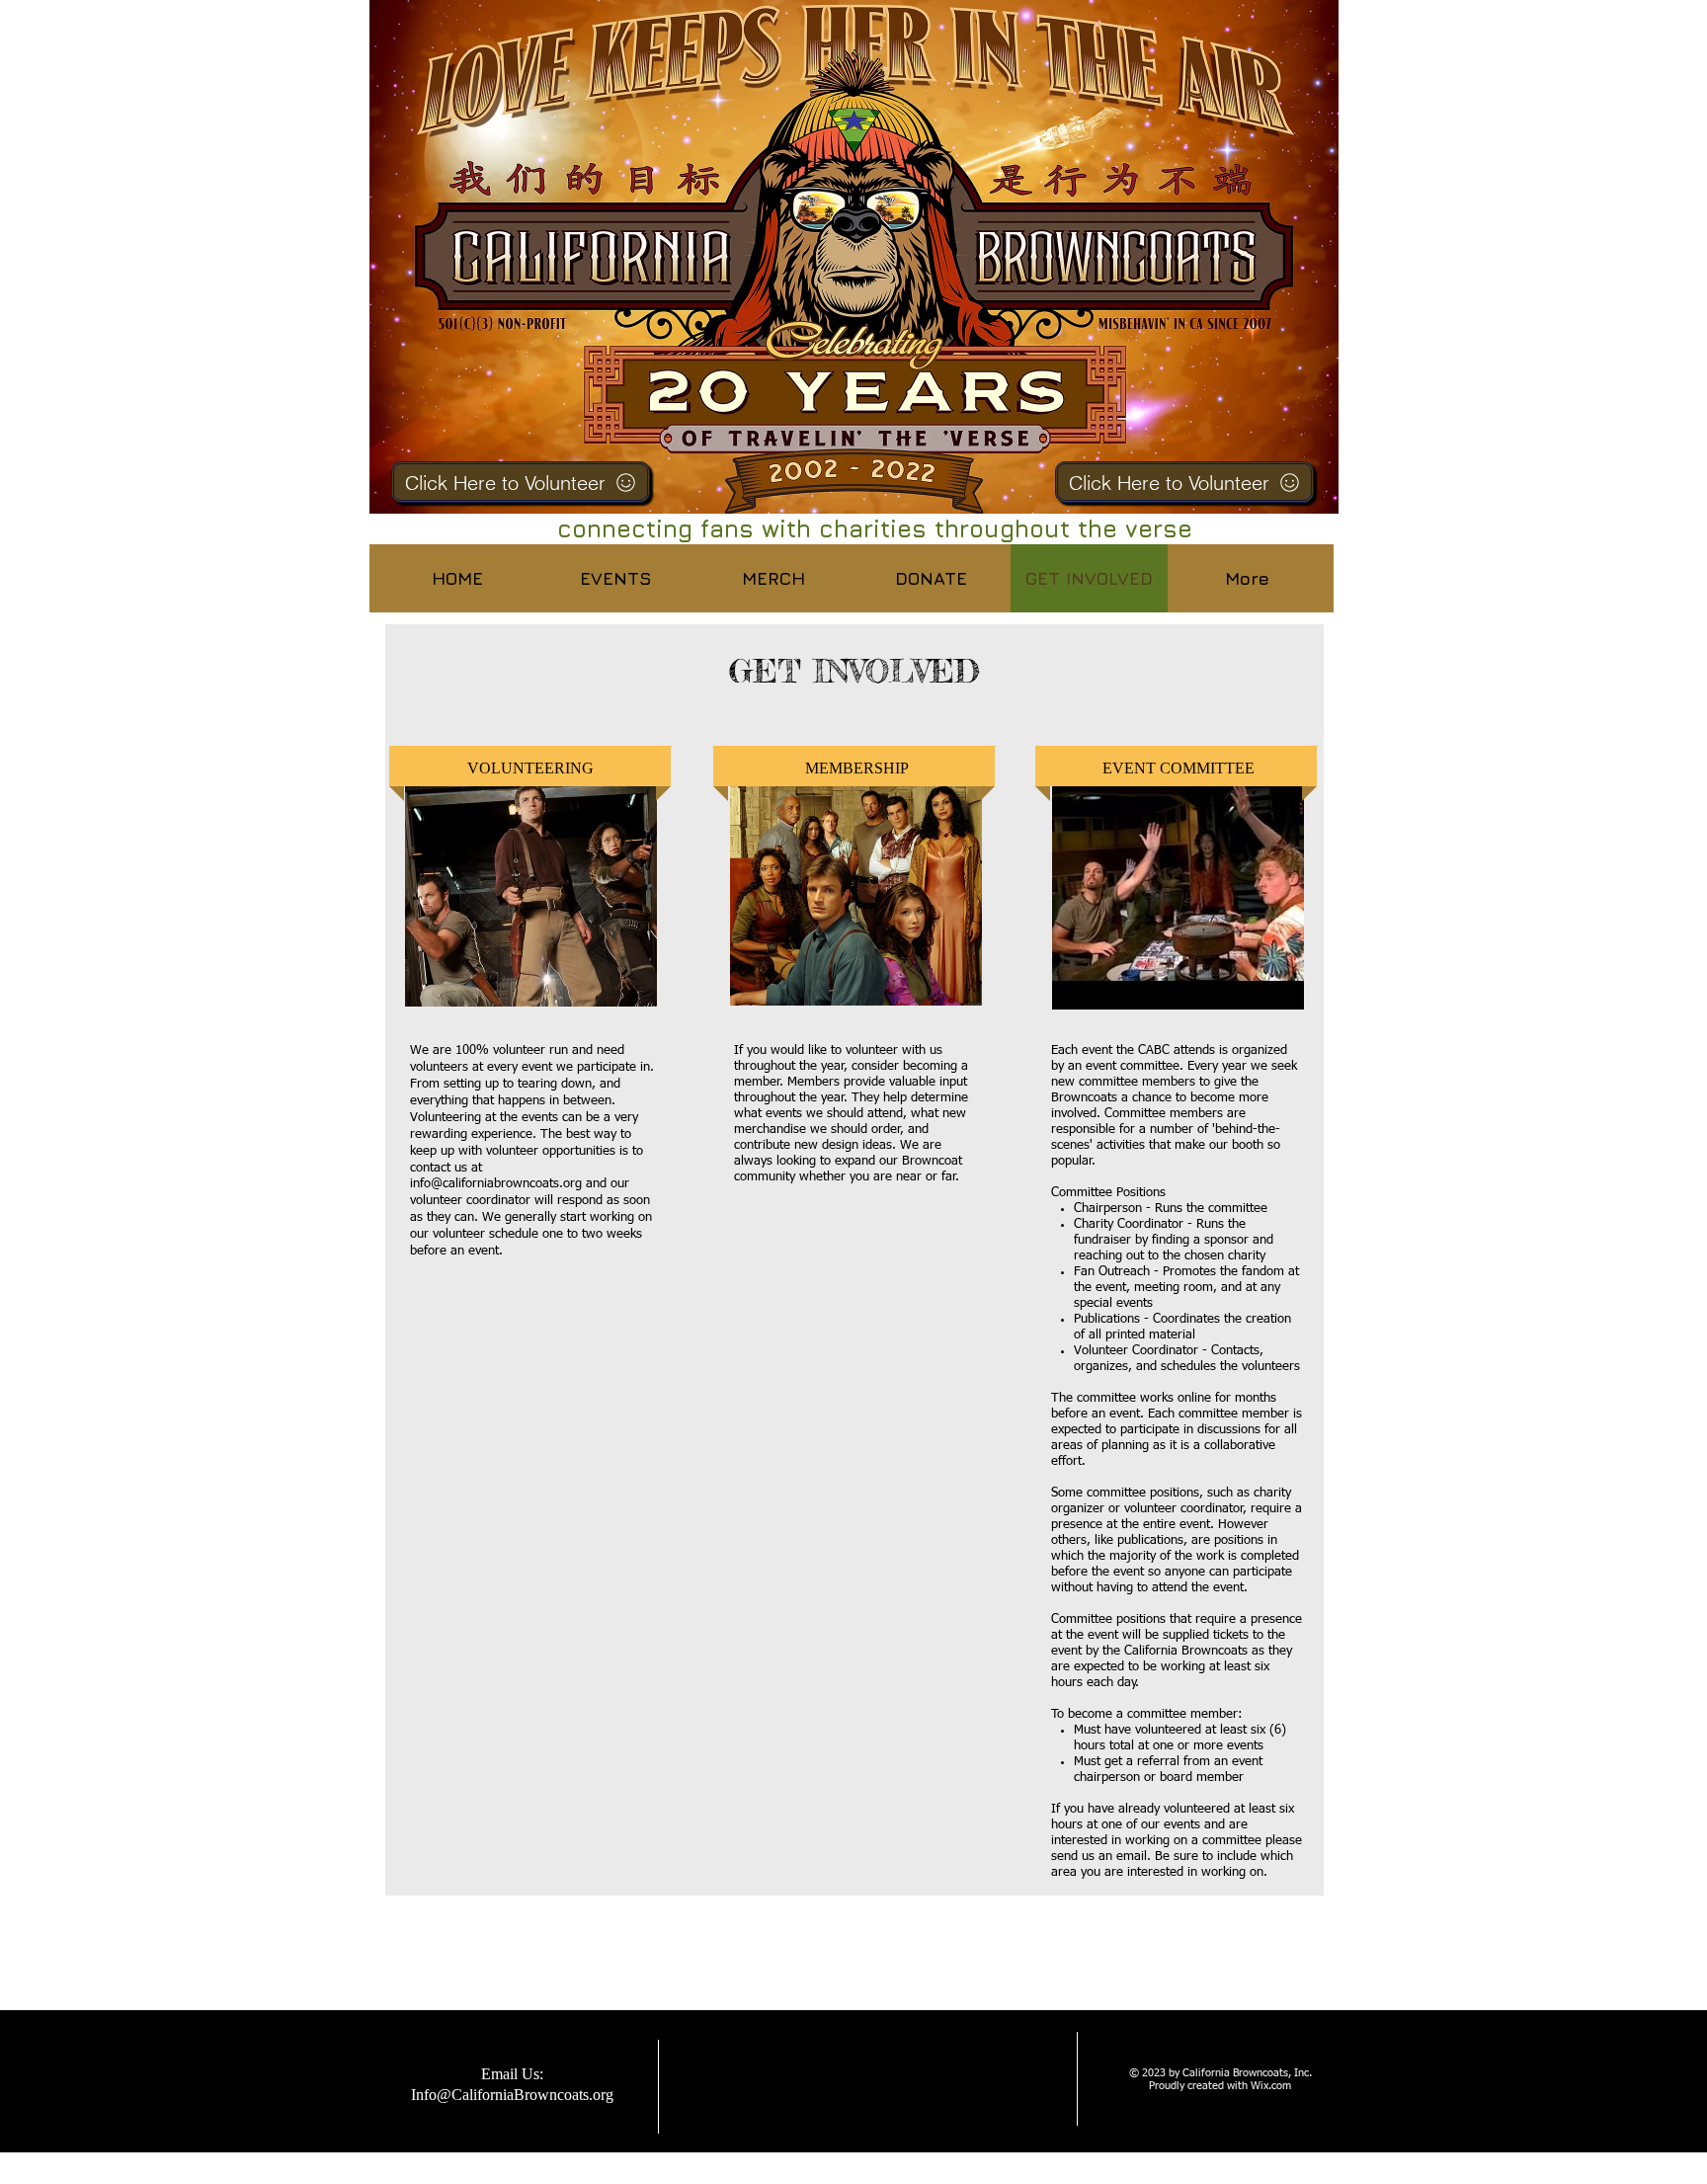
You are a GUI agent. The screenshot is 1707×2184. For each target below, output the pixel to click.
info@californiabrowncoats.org (496, 1184)
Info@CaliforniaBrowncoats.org (512, 2095)
